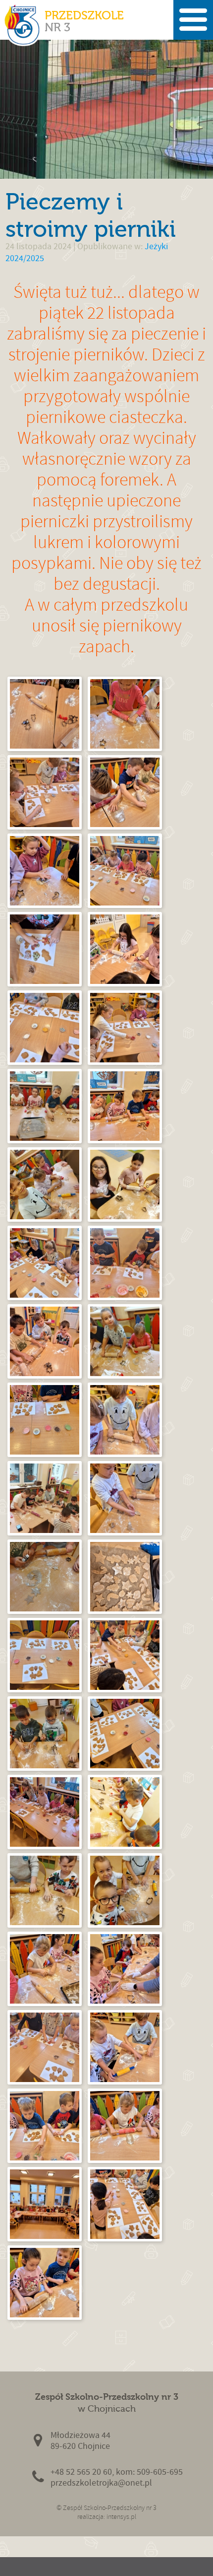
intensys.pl (121, 2517)
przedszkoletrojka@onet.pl (101, 2483)
